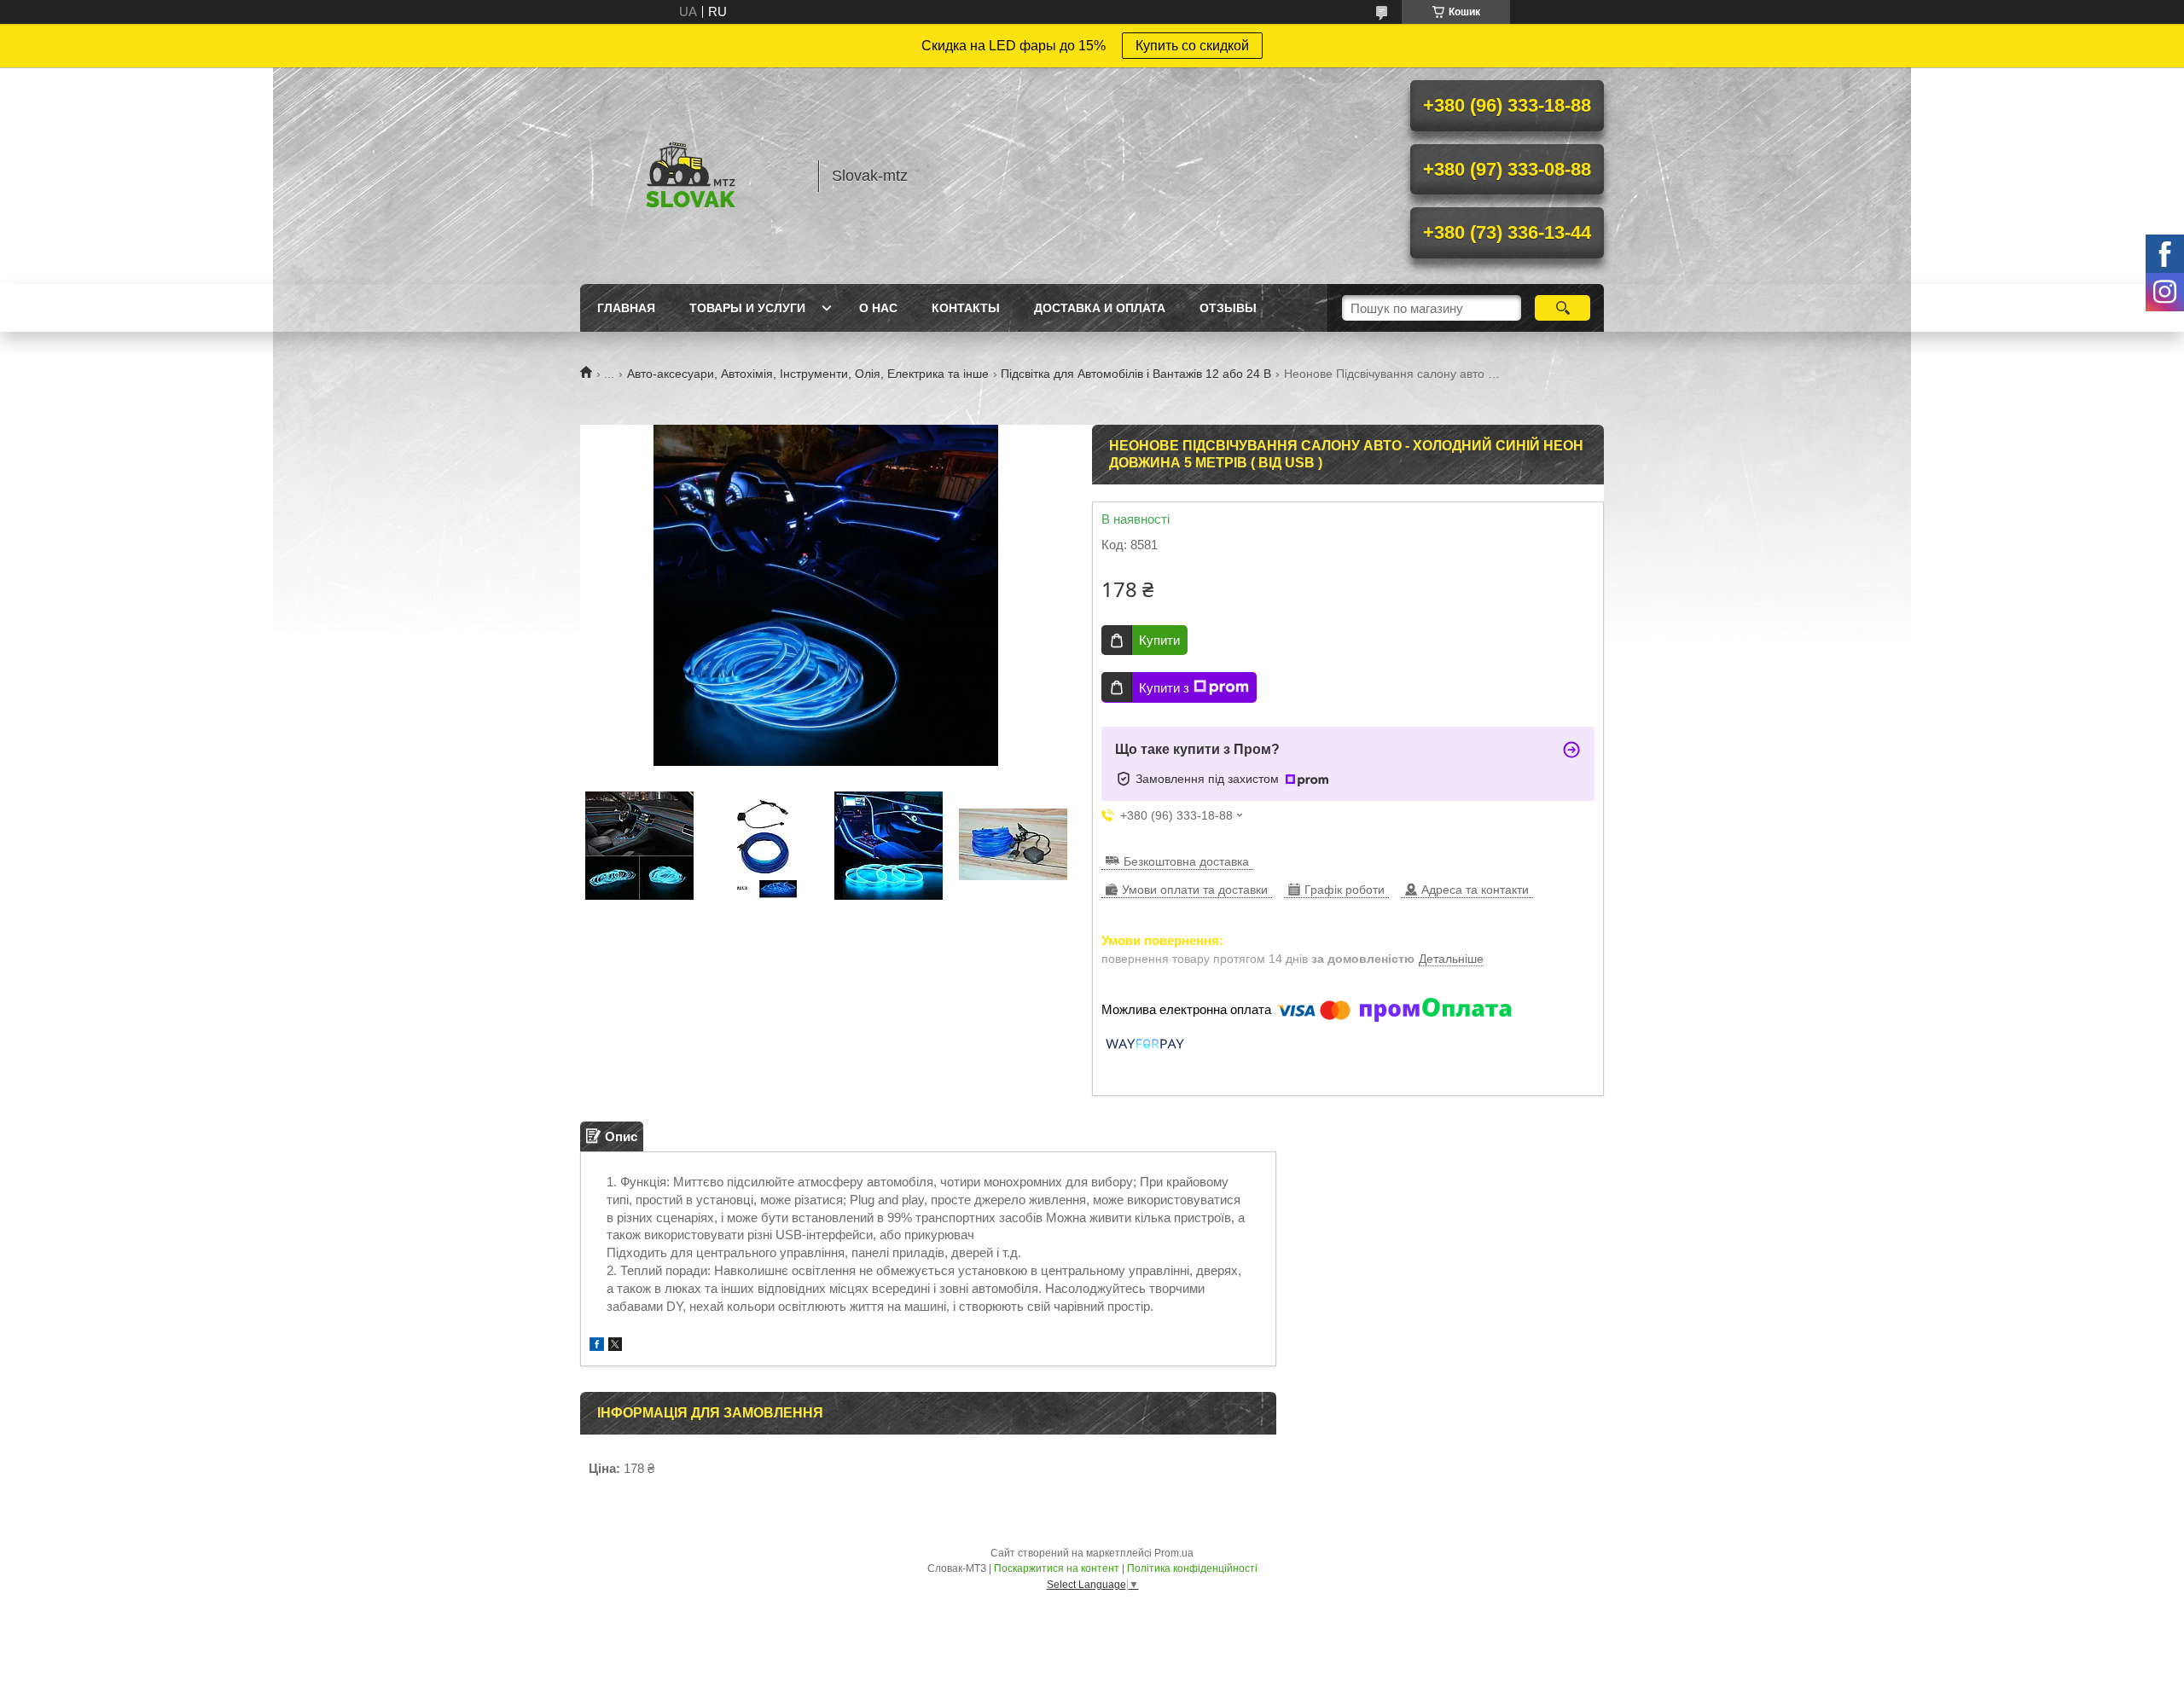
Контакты (966, 308)
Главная (626, 308)
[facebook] (597, 1346)
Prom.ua (1174, 1553)
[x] (615, 1346)
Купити (1159, 640)
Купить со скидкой (1192, 46)
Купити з (1164, 688)
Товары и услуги (747, 308)
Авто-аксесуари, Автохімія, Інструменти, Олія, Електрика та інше (808, 374)
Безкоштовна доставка (1186, 861)
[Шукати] (1562, 308)
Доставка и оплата (1100, 308)
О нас (878, 308)
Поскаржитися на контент (1057, 1568)
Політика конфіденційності (1192, 1568)
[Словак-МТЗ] (691, 176)
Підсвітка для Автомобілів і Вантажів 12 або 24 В (1136, 374)
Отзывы (1228, 308)
